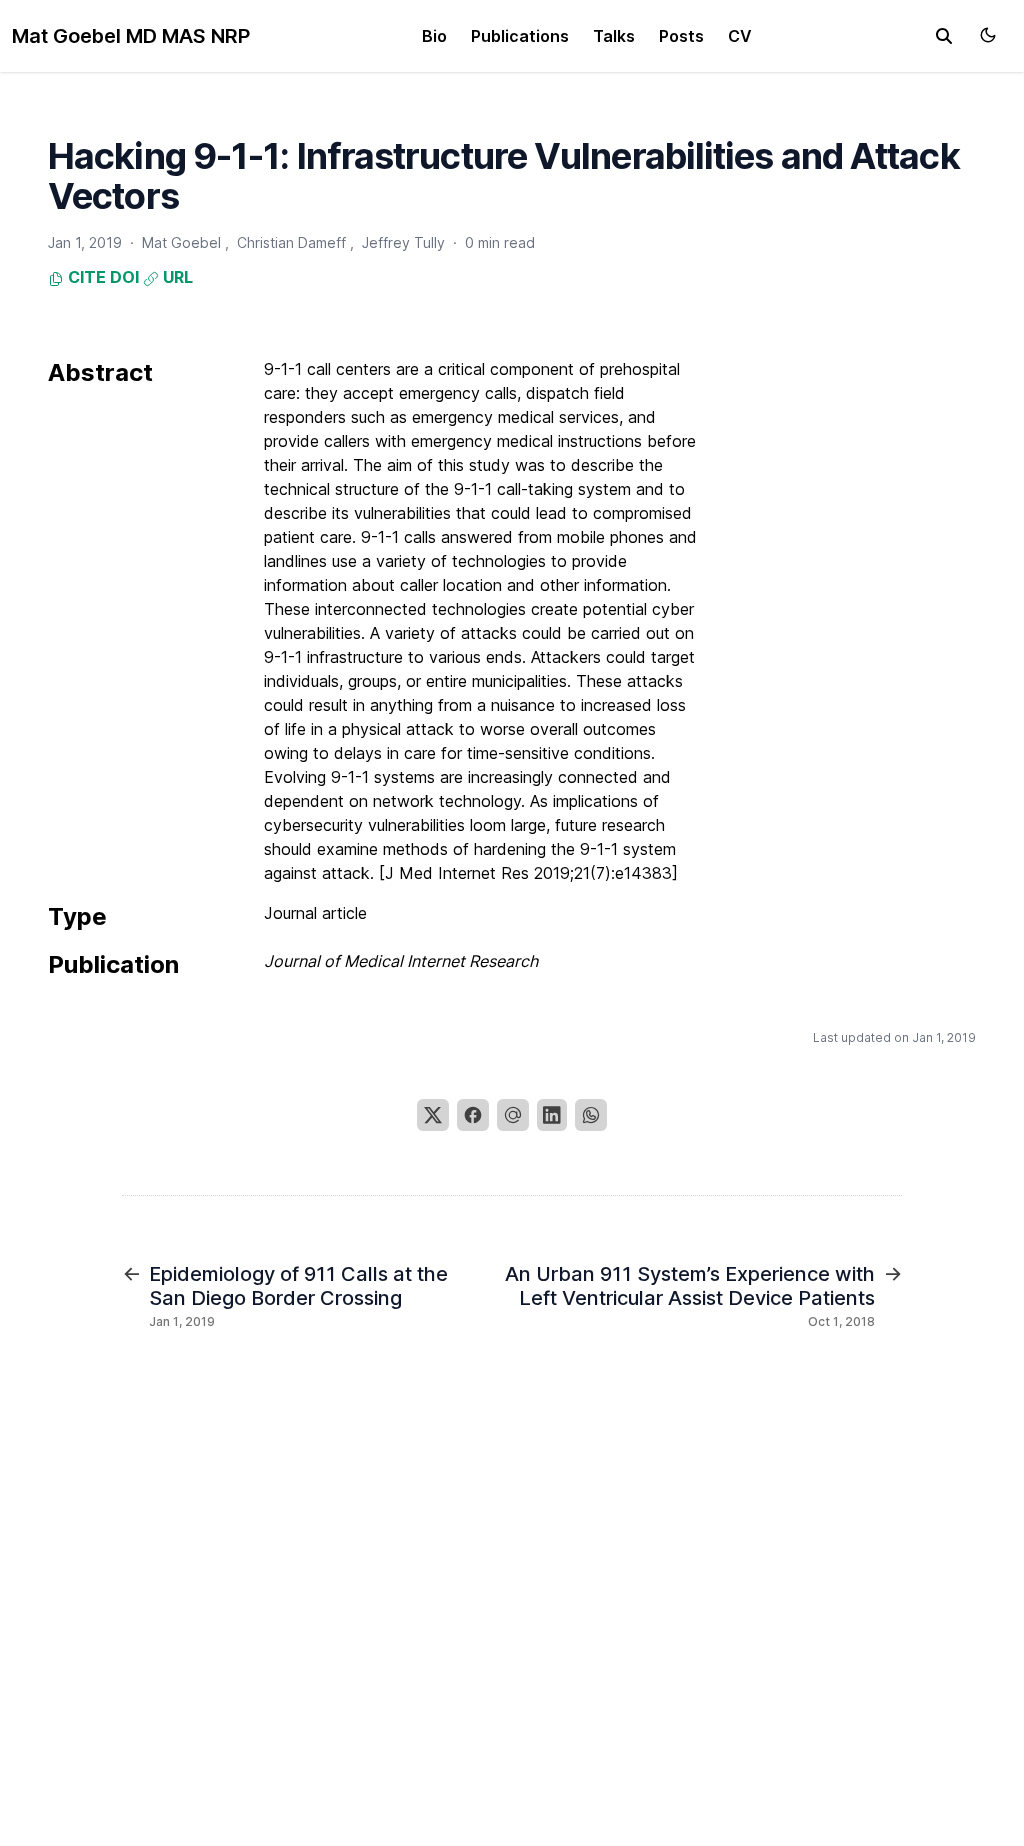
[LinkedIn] (552, 1115)
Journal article (315, 913)
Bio (434, 36)
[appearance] (988, 35)
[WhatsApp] (591, 1115)
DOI (124, 277)
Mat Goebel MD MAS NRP (131, 36)
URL (176, 277)
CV (740, 36)
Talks (614, 36)
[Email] (513, 1115)
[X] (433, 1115)
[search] (944, 36)
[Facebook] (473, 1115)
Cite (85, 277)
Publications (520, 36)
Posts (681, 36)
